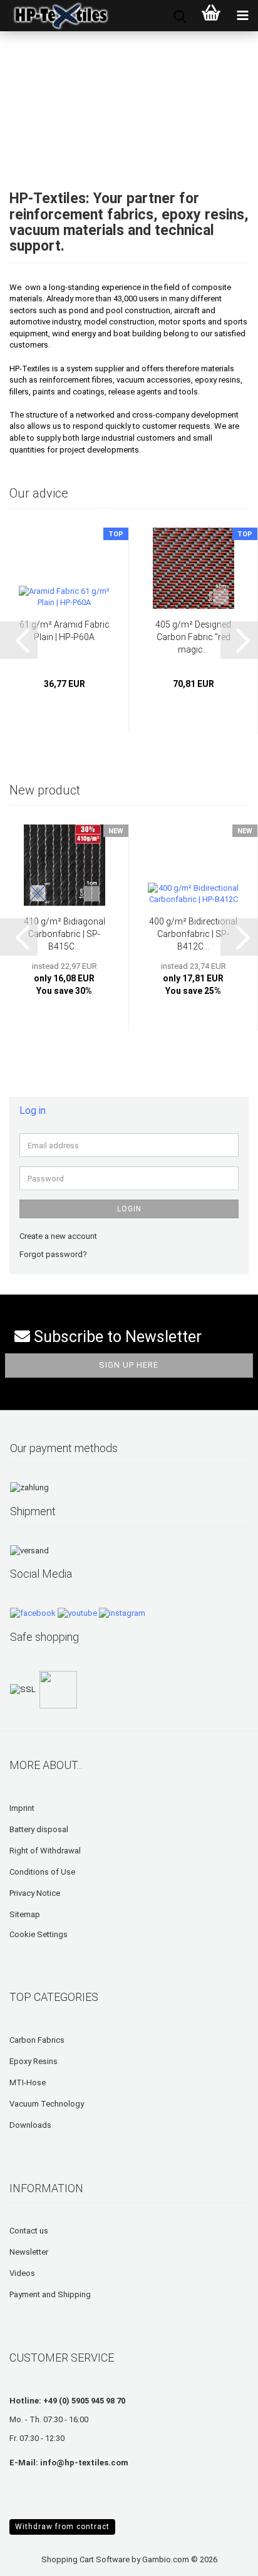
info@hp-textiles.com (84, 2463)
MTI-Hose (28, 2082)
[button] (19, 640)
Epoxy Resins (34, 2061)
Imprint (22, 1808)
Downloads (30, 2125)
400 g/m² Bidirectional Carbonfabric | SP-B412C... (193, 934)
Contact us (29, 2231)
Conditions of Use (42, 1872)
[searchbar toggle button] (180, 16)
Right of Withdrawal (45, 1851)
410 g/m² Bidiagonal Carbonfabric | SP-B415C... (64, 934)
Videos (22, 2273)
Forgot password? (53, 1254)
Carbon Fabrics (37, 2040)
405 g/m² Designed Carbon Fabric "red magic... (193, 637)
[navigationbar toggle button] (242, 16)
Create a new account (58, 1236)
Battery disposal (39, 1829)
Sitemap (25, 1914)
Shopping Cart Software (85, 2559)
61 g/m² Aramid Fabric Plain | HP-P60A (64, 631)
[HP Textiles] (56, 16)
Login (129, 1209)
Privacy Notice (35, 1893)
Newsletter (29, 2252)
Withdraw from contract (62, 2527)
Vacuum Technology (47, 2104)
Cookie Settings (39, 1934)
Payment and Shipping (50, 2294)
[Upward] (34, 2557)
